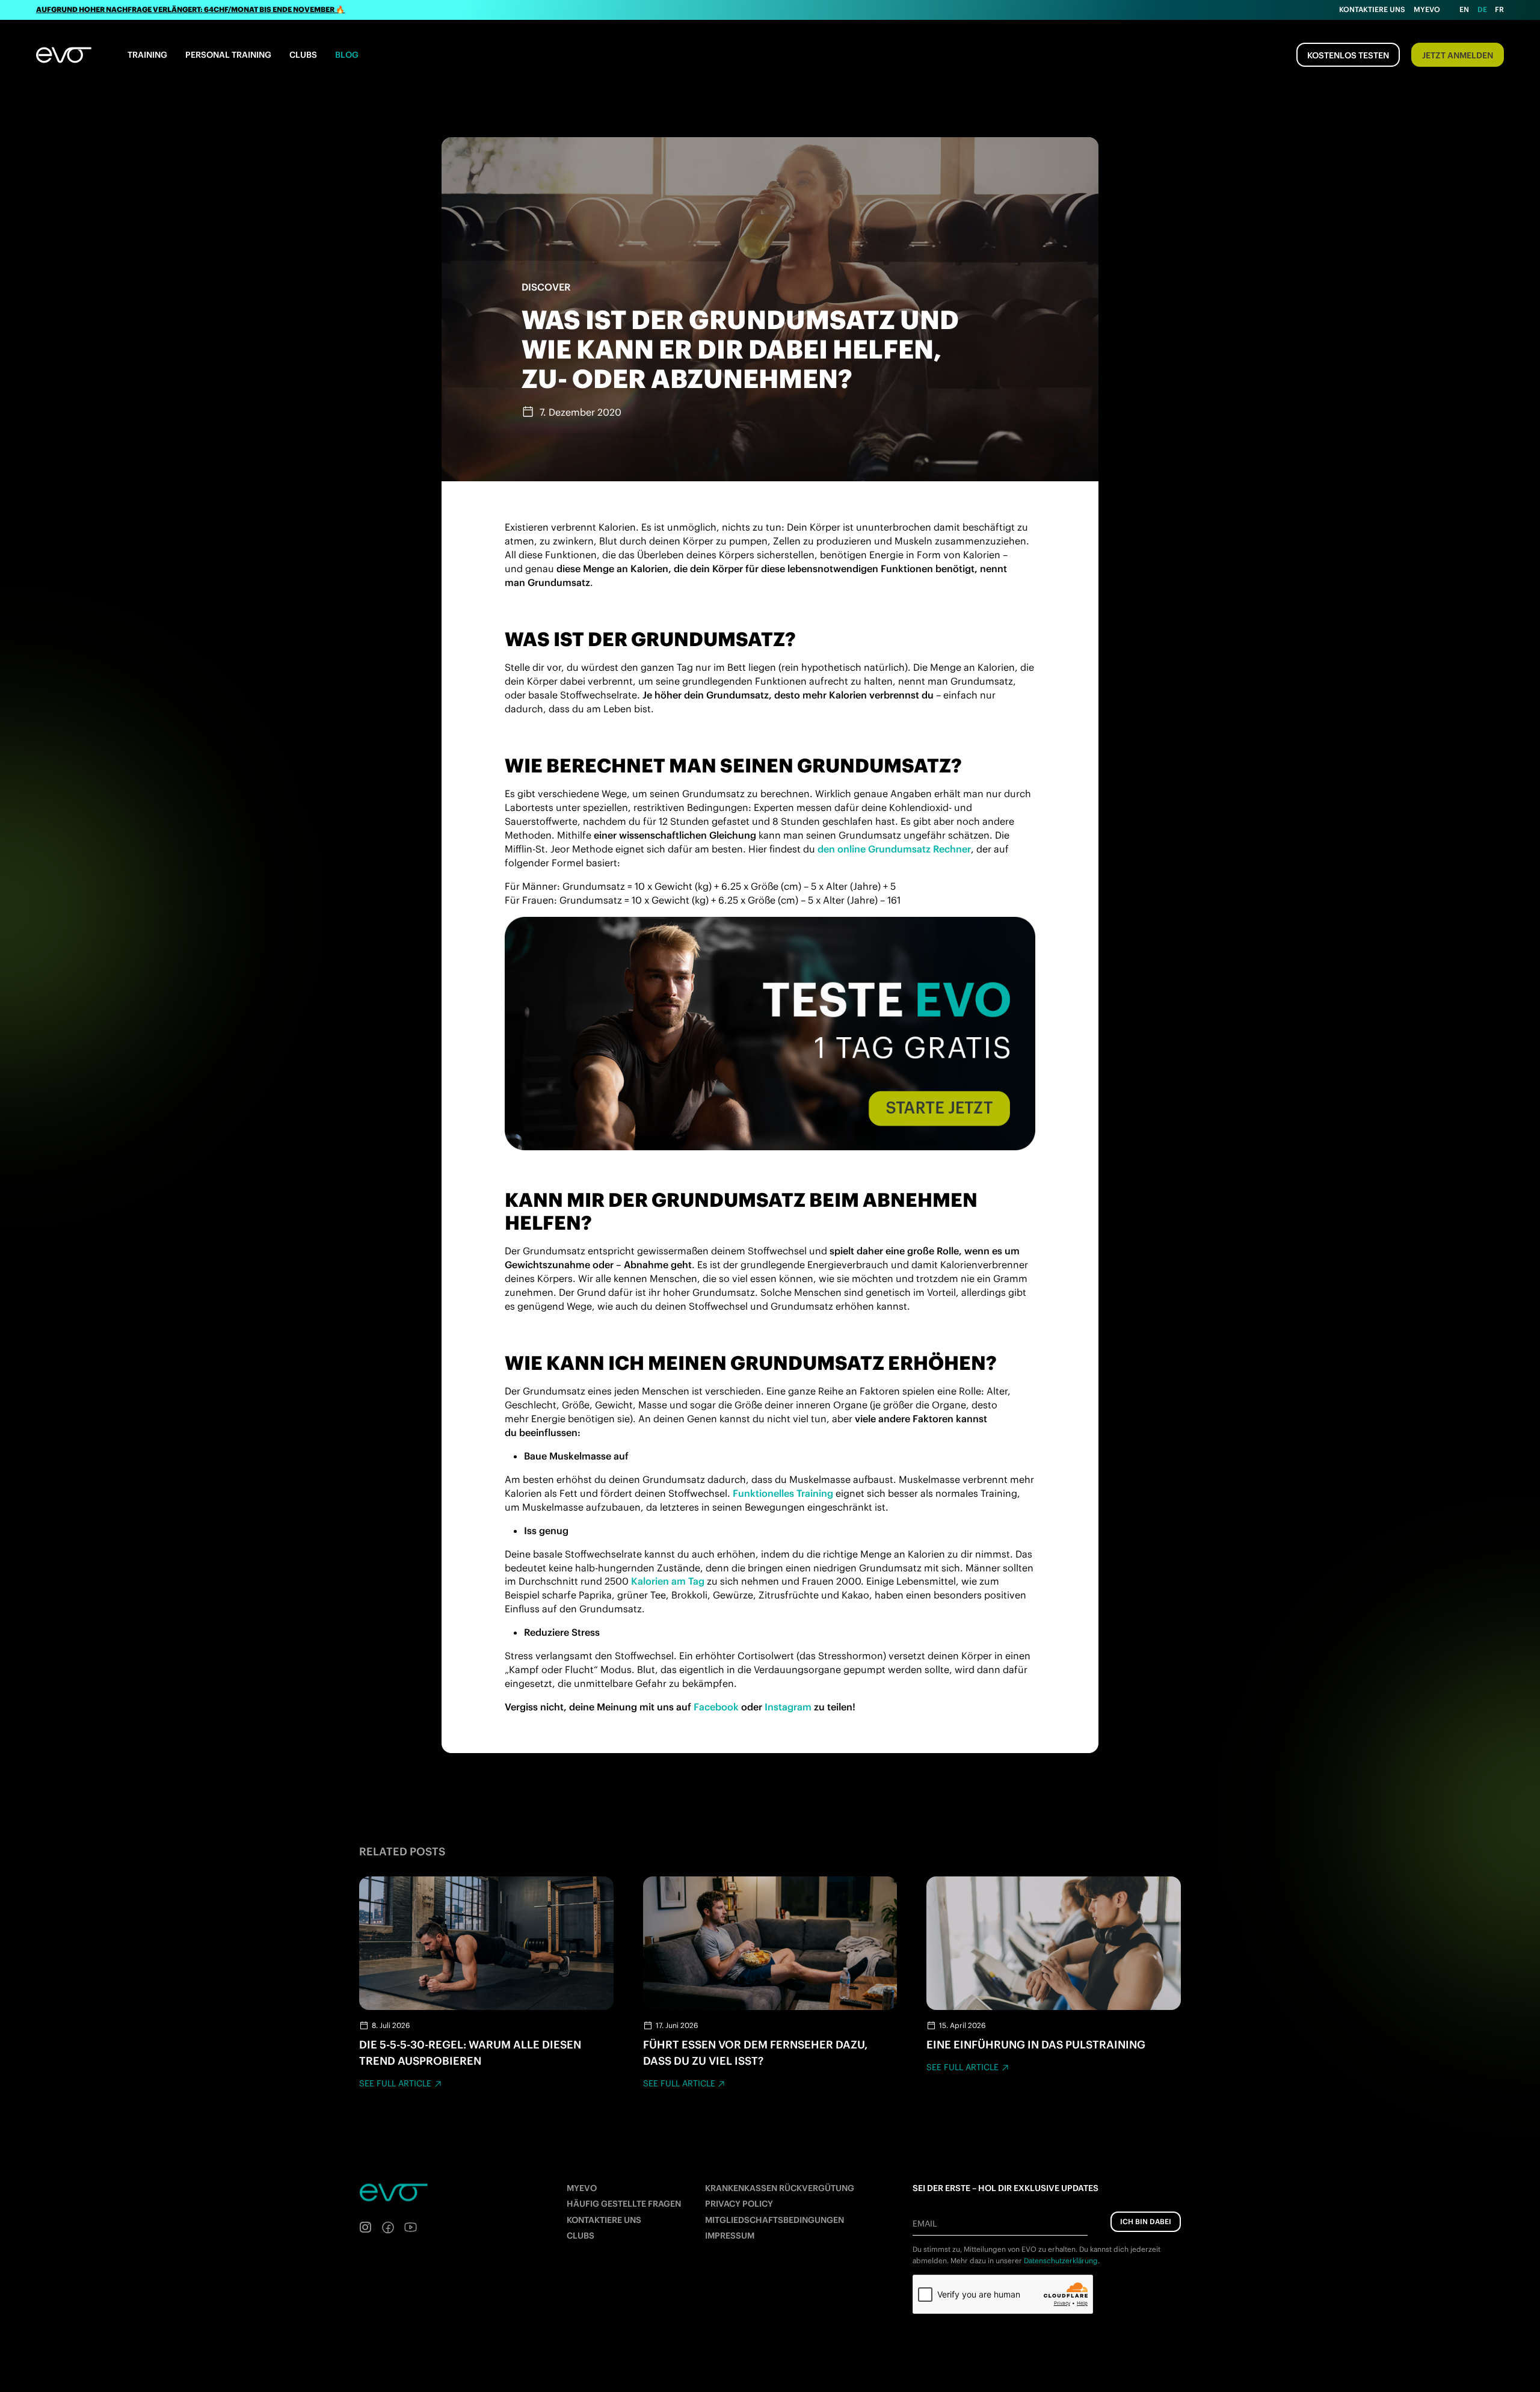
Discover (546, 287)
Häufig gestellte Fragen (624, 2204)
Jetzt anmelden (1458, 55)
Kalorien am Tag (668, 1581)
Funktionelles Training (783, 1493)
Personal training (228, 55)
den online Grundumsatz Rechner (894, 849)
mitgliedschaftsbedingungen (775, 2220)
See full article (395, 2083)
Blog (347, 55)
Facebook (716, 1707)
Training (147, 55)
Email (925, 2224)
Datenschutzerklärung (1061, 2261)
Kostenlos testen (1348, 55)
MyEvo (1427, 9)
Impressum (730, 2236)
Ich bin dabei (1146, 2221)
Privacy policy (739, 2204)
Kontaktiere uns (1372, 9)
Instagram (788, 1707)
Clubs (303, 55)
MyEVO (582, 2188)
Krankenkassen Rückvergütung (780, 2188)
